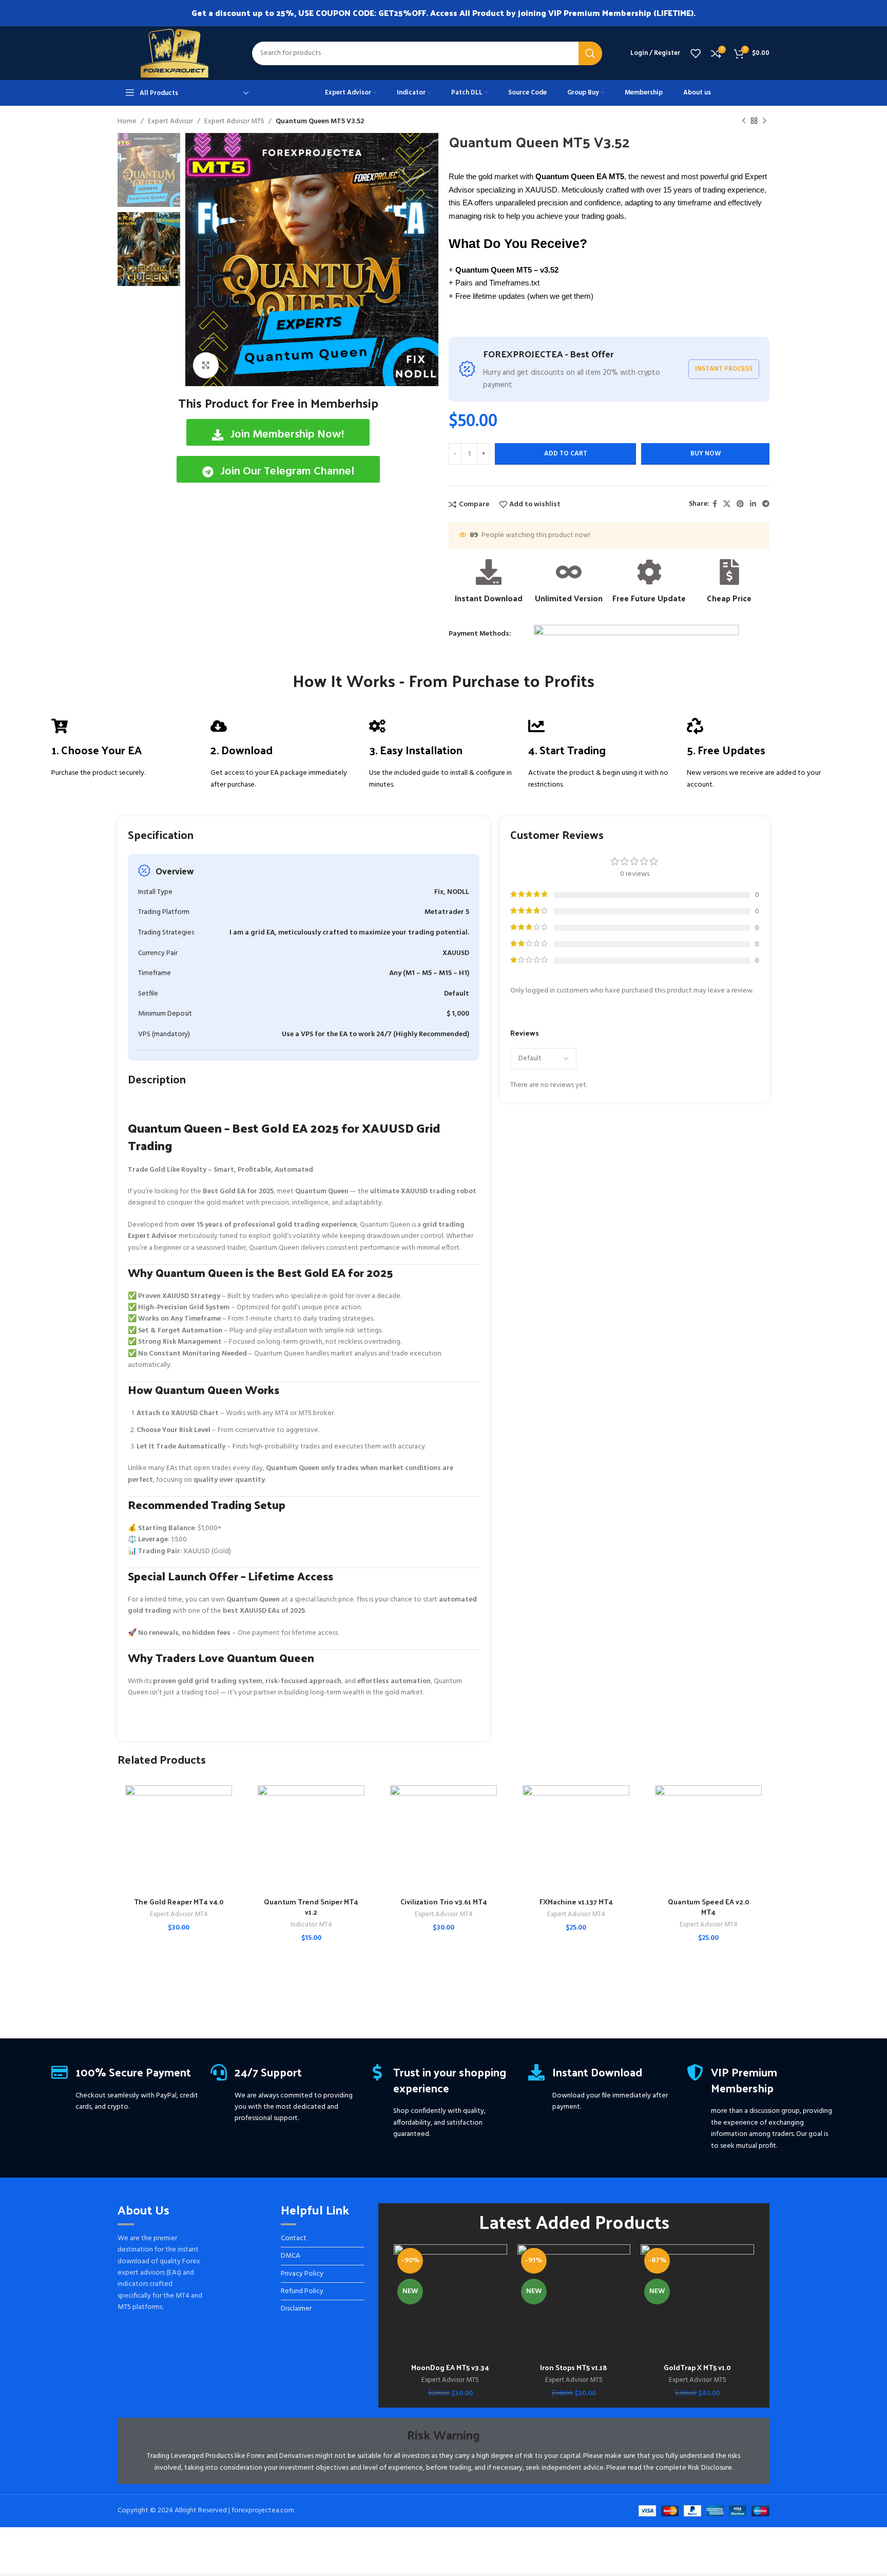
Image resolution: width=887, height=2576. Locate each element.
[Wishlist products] (696, 53)
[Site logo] (175, 53)
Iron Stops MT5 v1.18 (574, 2367)
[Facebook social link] (715, 504)
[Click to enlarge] (206, 365)
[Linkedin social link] (753, 504)
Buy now (706, 454)
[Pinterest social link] (740, 504)
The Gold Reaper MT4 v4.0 (179, 1902)
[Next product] (764, 121)
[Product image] (179, 1839)
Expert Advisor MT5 (234, 121)
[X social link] (727, 504)
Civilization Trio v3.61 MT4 (444, 1902)
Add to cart (566, 454)
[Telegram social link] (766, 504)
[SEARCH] (590, 53)
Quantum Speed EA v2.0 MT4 (709, 1907)
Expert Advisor (170, 121)
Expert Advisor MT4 (179, 1915)
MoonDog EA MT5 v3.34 (450, 2367)
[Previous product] (744, 121)
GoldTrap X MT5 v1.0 (697, 2367)
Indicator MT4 (311, 1925)
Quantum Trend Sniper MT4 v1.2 (311, 1907)
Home (127, 121)
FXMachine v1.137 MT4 (576, 1902)
